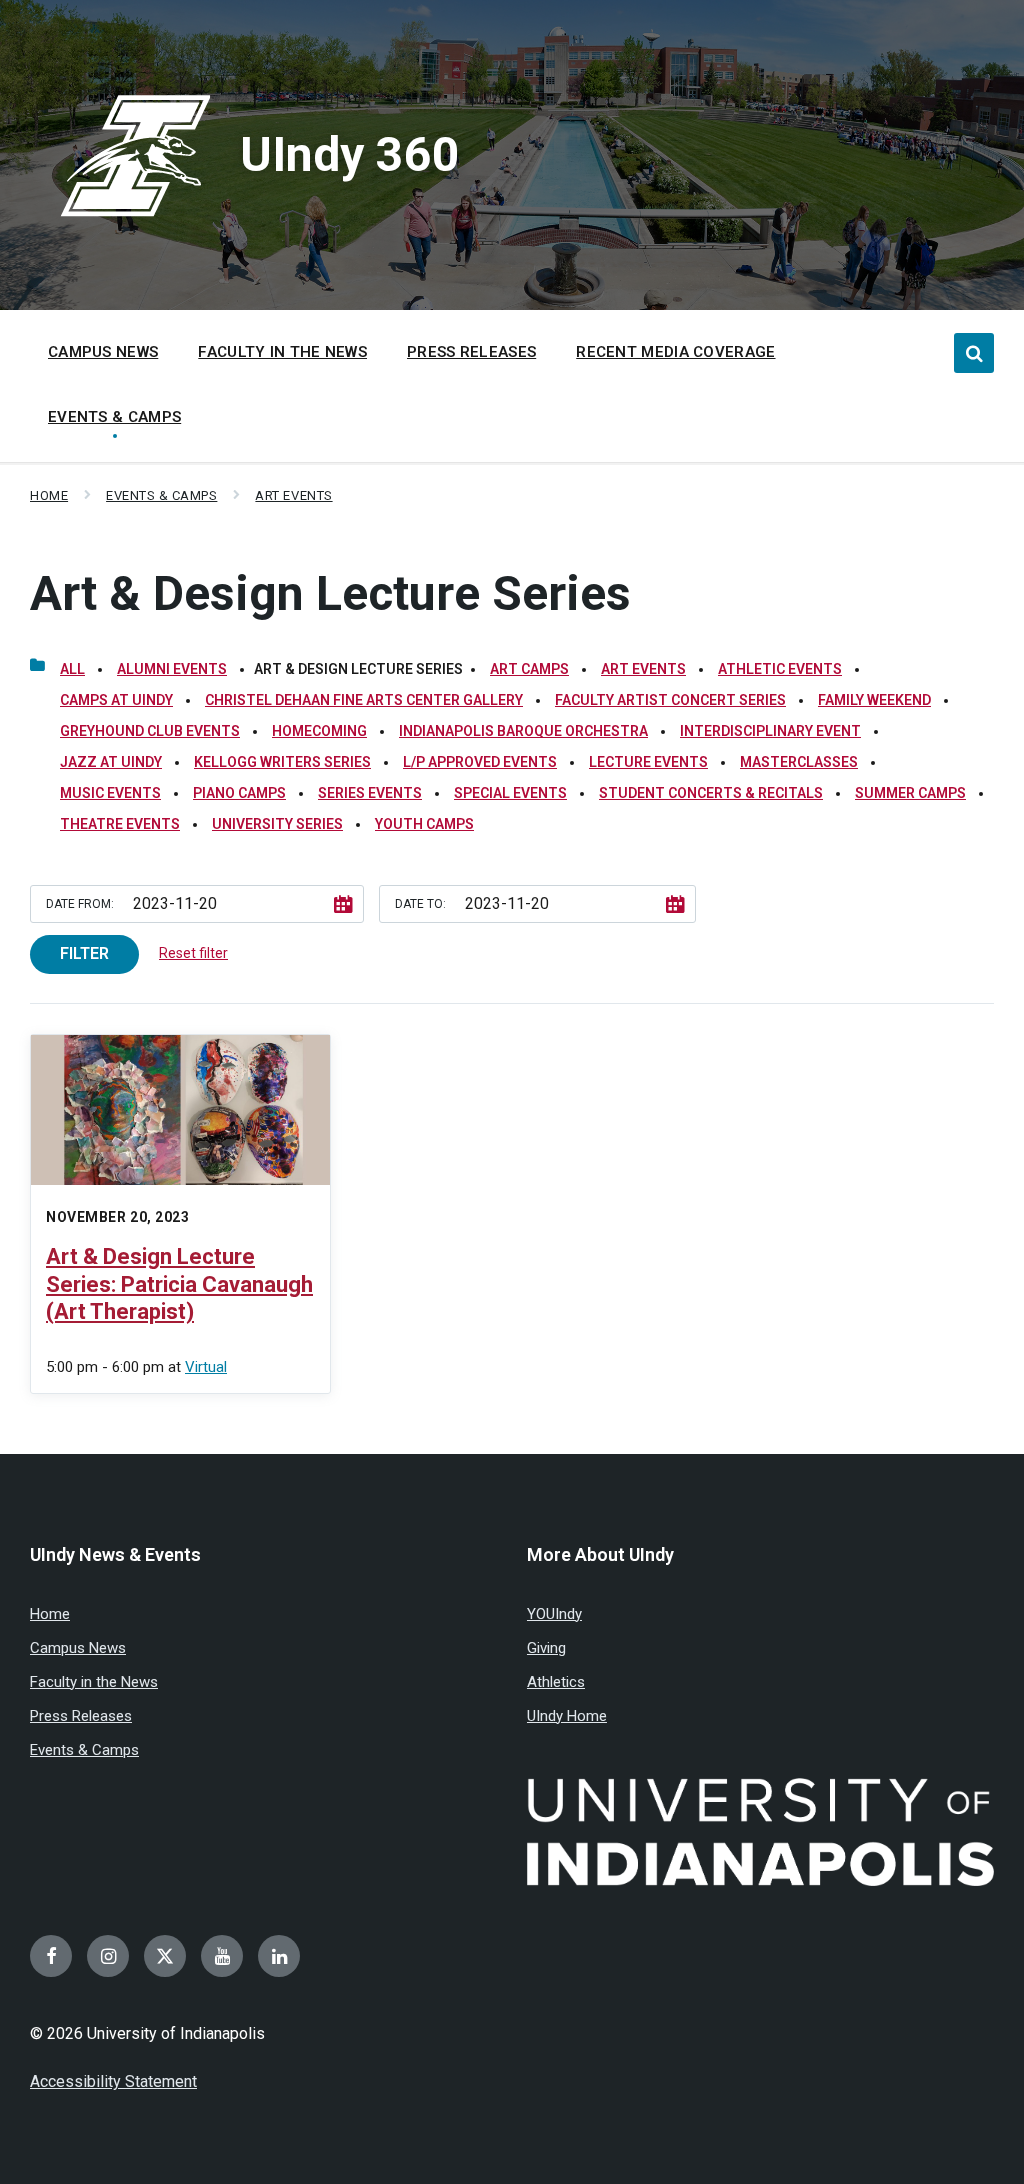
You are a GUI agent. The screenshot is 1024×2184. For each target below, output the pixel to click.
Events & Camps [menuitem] (114, 417)
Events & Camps (161, 495)
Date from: (80, 904)
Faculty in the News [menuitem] (282, 352)
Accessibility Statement (113, 2081)
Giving (546, 1648)
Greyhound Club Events (150, 731)
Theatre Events (120, 824)
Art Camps (529, 669)
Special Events (510, 793)
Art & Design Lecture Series (330, 593)
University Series (277, 824)
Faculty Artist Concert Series (670, 700)
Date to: (420, 904)
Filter (84, 953)
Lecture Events (648, 762)
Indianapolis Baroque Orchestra (523, 731)
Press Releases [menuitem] (471, 352)
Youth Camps (424, 824)
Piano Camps (239, 793)
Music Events (110, 793)
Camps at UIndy (116, 700)
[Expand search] (974, 353)
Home (49, 495)
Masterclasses (799, 762)
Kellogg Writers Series (282, 762)
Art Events (293, 495)
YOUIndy (554, 1614)
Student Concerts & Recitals (711, 793)
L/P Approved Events (480, 762)
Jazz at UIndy (111, 762)
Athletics (556, 1682)
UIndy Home (567, 1716)
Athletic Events (780, 669)
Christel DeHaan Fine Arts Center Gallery (364, 700)
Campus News (78, 1648)
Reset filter (193, 953)
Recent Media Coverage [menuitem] (675, 352)
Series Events (370, 793)
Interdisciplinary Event (770, 731)
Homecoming (319, 731)
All (72, 669)
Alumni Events (172, 669)
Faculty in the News (94, 1682)
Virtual (206, 1367)
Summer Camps (910, 793)
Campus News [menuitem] (103, 352)
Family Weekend (874, 700)
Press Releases (81, 1716)
